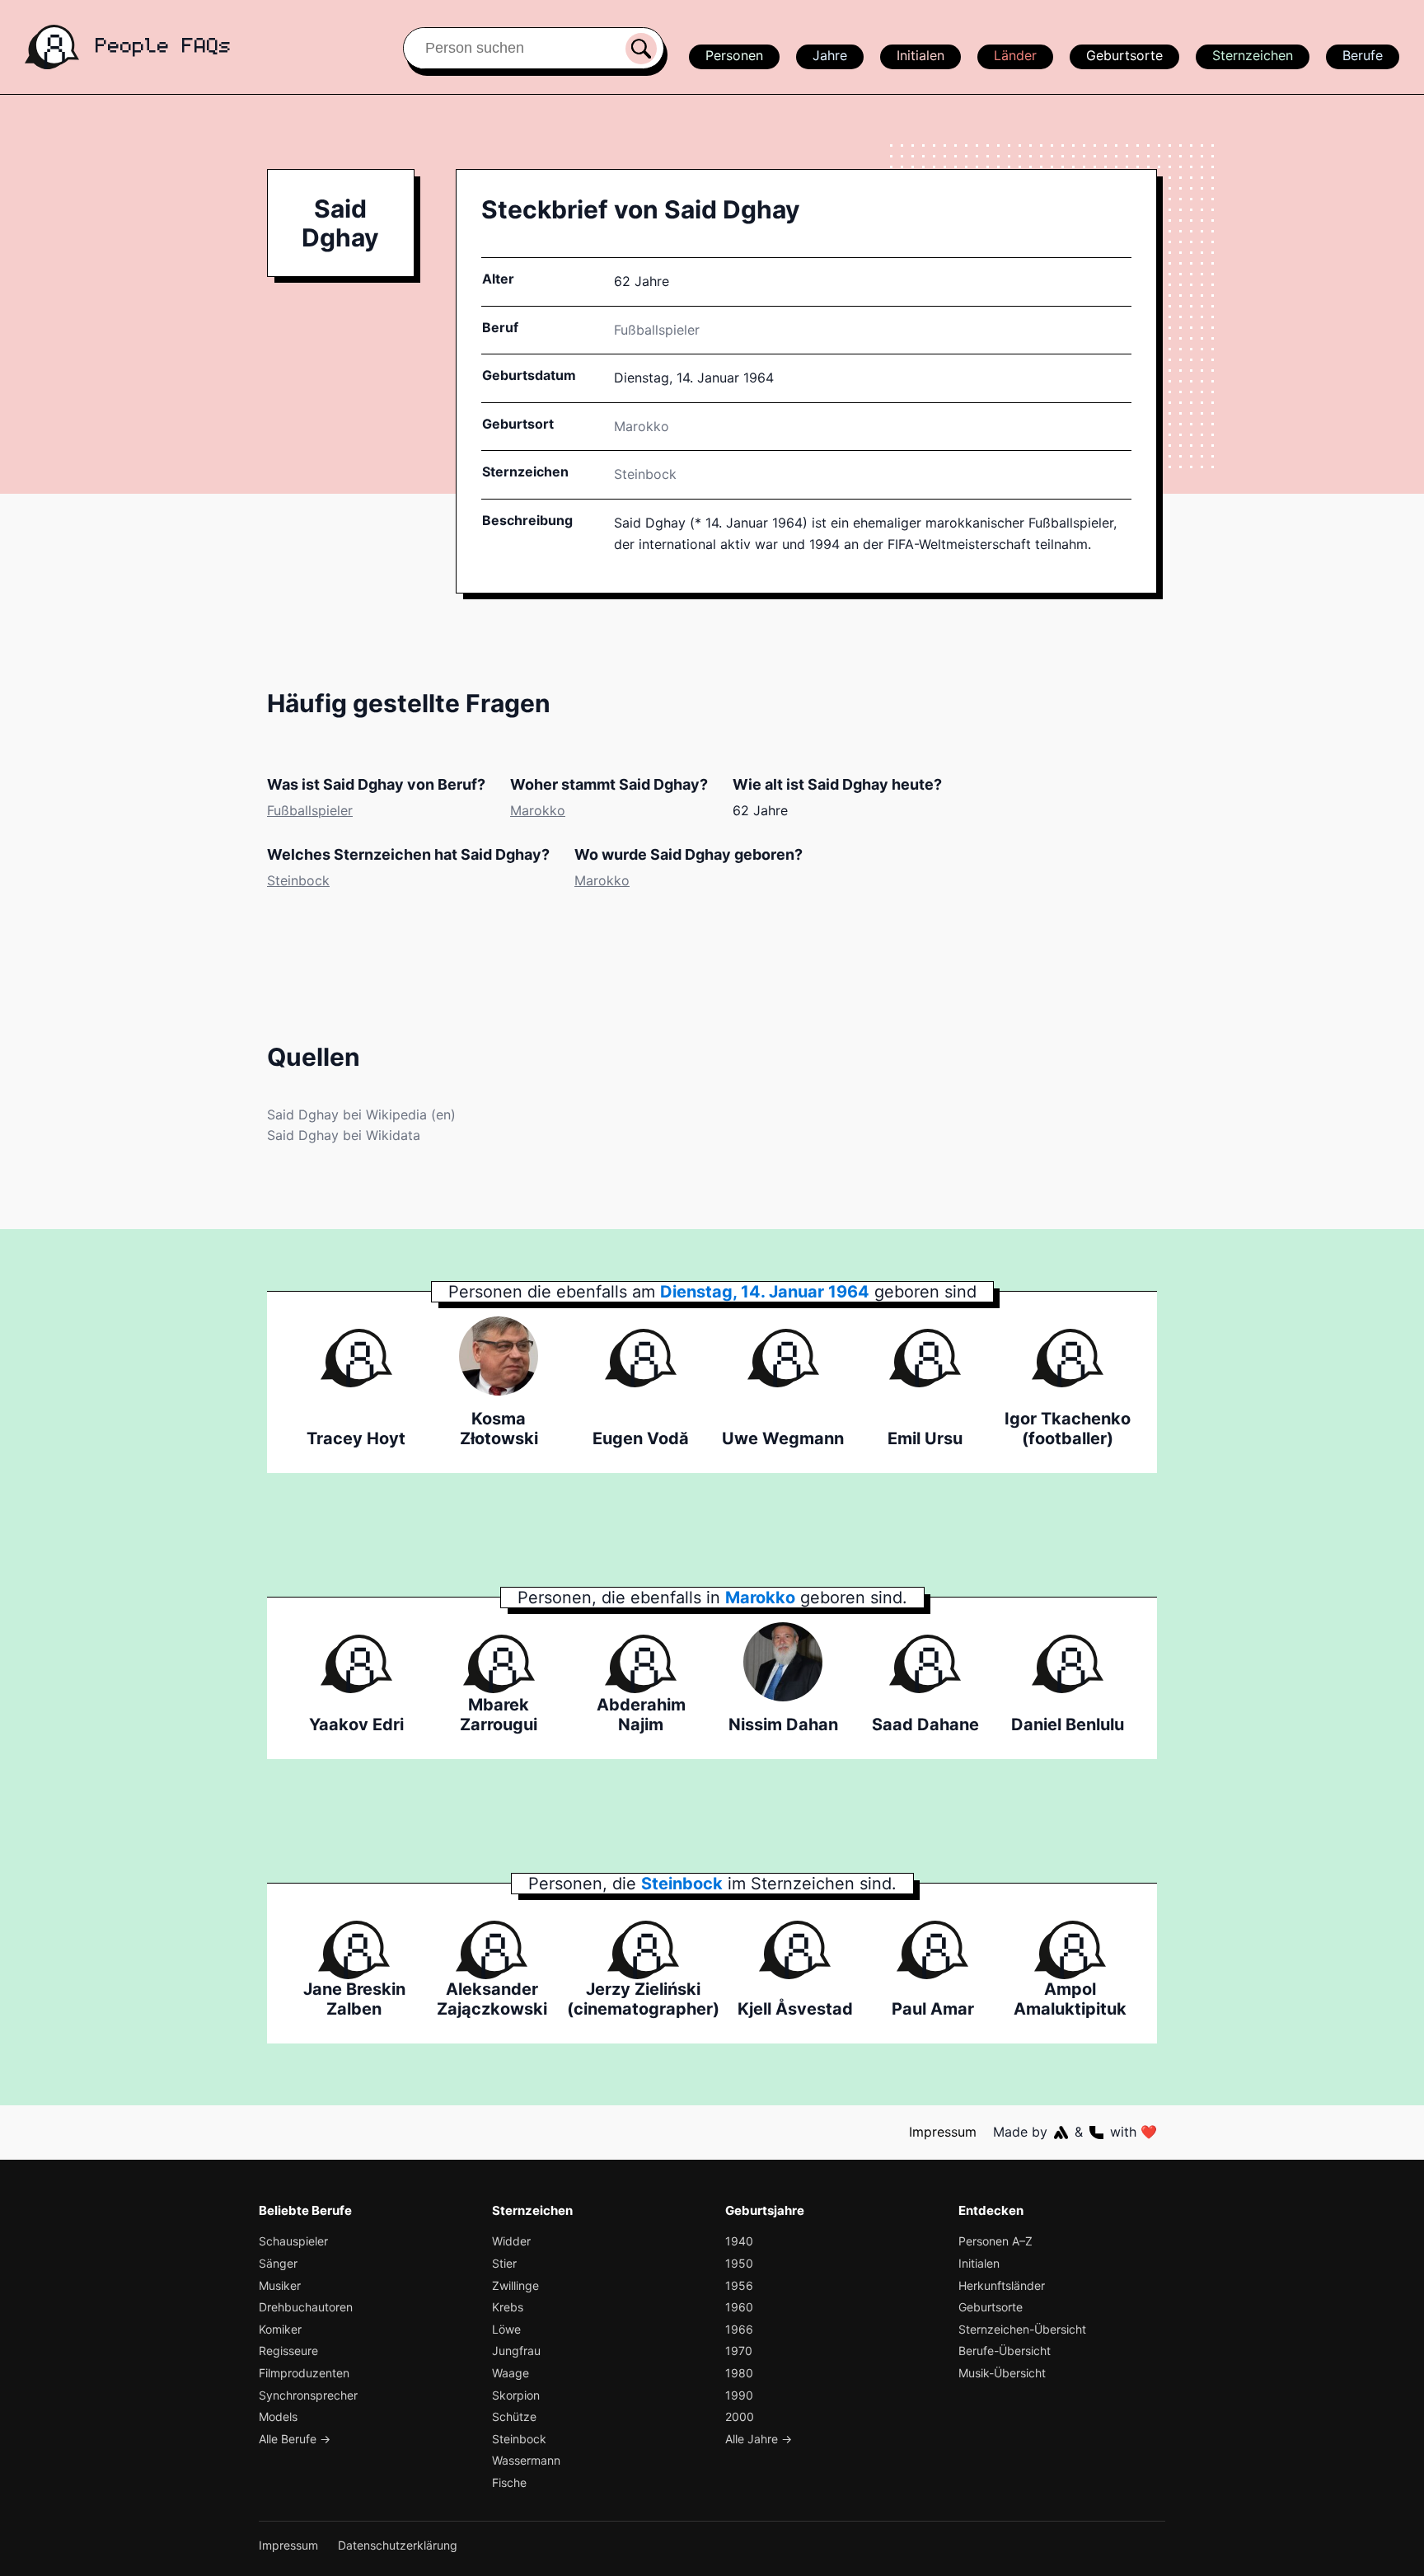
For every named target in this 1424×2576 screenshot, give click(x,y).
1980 (739, 2373)
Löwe (506, 2329)
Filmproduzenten (304, 2373)
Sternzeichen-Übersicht (1022, 2329)
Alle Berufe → (295, 2439)
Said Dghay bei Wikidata (344, 1135)
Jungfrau (516, 2351)
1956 (739, 2285)
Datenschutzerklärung (398, 2545)
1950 (739, 2263)
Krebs (508, 2307)
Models (278, 2416)
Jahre (830, 55)
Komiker (280, 2329)
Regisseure (288, 2351)
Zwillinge (515, 2285)
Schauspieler (293, 2241)
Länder (1015, 55)
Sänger (278, 2263)
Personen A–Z (995, 2241)
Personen (734, 55)
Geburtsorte (1124, 55)
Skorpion (516, 2395)
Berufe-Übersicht (1005, 2351)
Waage (511, 2373)
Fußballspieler (657, 330)
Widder (511, 2241)
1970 (739, 2351)
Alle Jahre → (759, 2439)
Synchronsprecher (308, 2395)
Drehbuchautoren (306, 2307)
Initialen (920, 55)
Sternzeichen (1253, 55)
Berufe (1363, 55)
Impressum (943, 2132)
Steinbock (645, 474)
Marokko (538, 810)
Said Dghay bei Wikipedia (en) (361, 1114)
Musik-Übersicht (1002, 2373)
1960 (739, 2307)
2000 (740, 2416)
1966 (739, 2329)
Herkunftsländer (1002, 2285)
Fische (509, 2482)
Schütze (514, 2416)
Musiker (280, 2285)
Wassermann (526, 2460)
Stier (504, 2263)
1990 (739, 2395)
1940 (739, 2241)
